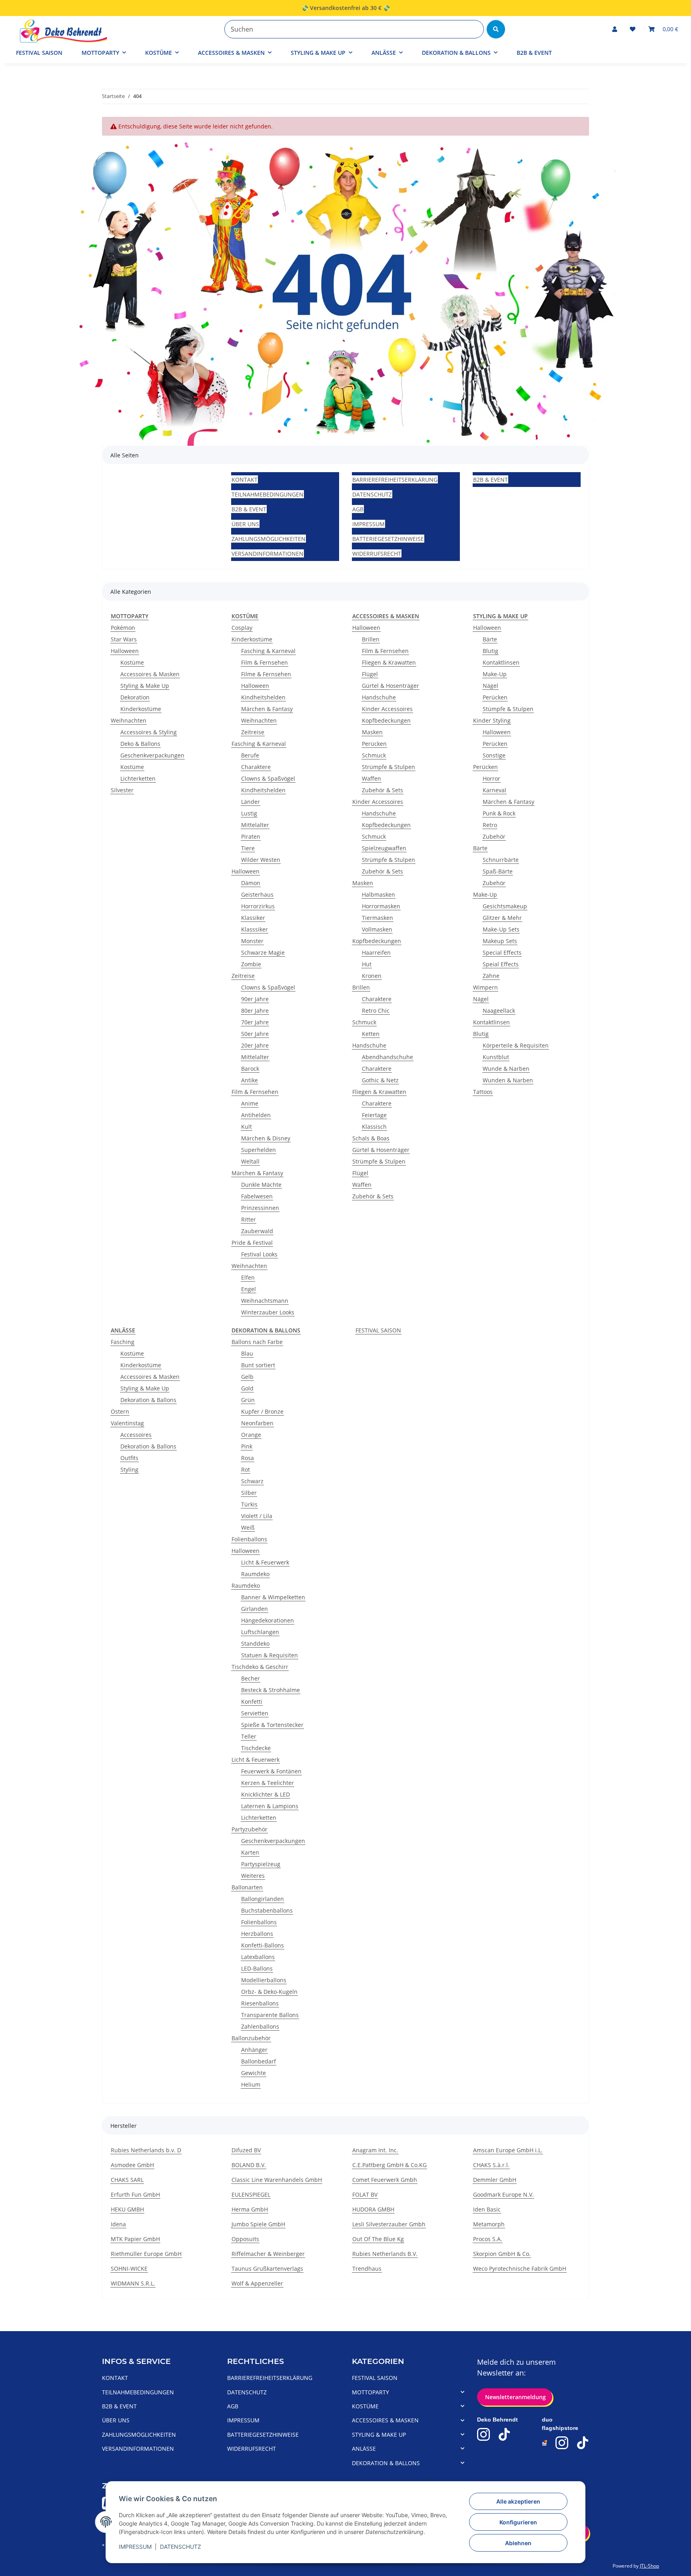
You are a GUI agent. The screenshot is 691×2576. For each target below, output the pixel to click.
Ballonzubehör (251, 2038)
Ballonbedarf (259, 2061)
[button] (615, 29)
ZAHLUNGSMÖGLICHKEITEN (269, 539)
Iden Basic (487, 2209)
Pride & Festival (252, 1243)
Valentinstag (127, 1423)
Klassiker (253, 918)
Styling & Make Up (145, 686)
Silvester (122, 790)
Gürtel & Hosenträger (390, 686)
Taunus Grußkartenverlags (267, 2269)
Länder (251, 802)
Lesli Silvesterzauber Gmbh (389, 2224)
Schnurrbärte (501, 860)
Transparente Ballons (270, 2015)
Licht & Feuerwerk (265, 1562)
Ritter (249, 1219)
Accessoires (136, 1435)
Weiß (248, 1527)
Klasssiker (255, 929)
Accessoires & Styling (149, 732)
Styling (129, 1469)
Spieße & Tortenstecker (272, 1725)
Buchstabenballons (267, 1910)
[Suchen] (496, 29)
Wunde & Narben (506, 1069)
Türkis (249, 1504)
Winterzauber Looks (268, 1312)
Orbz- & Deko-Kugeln (269, 1992)
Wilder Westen (261, 860)
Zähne (491, 976)
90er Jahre (255, 999)
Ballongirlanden (263, 1899)
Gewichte (254, 2073)
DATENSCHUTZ (181, 2547)
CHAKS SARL (127, 2180)
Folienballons (249, 1539)
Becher (251, 1678)
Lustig (249, 813)
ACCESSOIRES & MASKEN (385, 2420)
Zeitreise (253, 732)
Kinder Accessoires (387, 709)
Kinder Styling (492, 720)
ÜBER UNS (245, 524)
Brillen (371, 639)
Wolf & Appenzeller (257, 2283)
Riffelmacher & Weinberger (268, 2254)
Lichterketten (138, 778)
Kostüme (132, 662)
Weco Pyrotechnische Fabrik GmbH (520, 2269)
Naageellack (499, 1011)
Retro (490, 825)
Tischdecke (256, 1748)
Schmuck (374, 755)
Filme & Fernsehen (266, 674)
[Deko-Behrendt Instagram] (483, 2434)
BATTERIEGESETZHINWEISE (388, 539)
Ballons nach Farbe (257, 1342)
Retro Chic (376, 1011)
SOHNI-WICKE (129, 2269)
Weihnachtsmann (265, 1301)
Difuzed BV (246, 2150)
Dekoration (135, 697)
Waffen (371, 778)
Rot (246, 1469)
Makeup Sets (500, 941)
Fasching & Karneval (268, 651)
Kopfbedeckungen (386, 720)
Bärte (490, 639)
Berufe (250, 755)
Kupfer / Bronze (262, 1411)
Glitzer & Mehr (502, 918)
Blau (247, 1353)
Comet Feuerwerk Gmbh (385, 2180)
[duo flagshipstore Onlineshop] (545, 2443)
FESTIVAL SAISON (378, 1330)
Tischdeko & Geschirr (260, 1667)
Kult (247, 1127)
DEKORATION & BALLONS (386, 2463)
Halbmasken (378, 894)
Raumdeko (255, 1574)
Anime (250, 1103)
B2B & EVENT (534, 53)
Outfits (129, 1458)
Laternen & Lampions (270, 1806)
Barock (250, 1069)
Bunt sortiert (258, 1365)
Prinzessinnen (260, 1208)
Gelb (247, 1377)
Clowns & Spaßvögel (268, 778)
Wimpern (485, 987)
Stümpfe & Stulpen (508, 709)
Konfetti (252, 1702)
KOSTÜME (365, 2406)
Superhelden (259, 1150)
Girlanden (255, 1609)
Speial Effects (501, 964)
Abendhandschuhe (387, 1057)
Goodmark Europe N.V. (503, 2194)
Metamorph (489, 2224)
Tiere (248, 848)
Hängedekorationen (268, 1620)
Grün (248, 1400)
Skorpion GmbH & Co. (502, 2254)
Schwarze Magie (263, 952)
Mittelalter (255, 825)
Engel (249, 1289)
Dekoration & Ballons (148, 1400)
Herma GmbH (250, 2209)
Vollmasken (377, 929)
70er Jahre (255, 1022)
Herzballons (257, 1934)
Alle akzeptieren (518, 2501)
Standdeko (255, 1644)
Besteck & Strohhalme (271, 1690)
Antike (250, 1080)
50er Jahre (255, 1034)
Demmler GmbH (495, 2180)
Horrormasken (381, 906)
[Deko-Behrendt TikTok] (504, 2434)
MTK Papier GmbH (135, 2239)
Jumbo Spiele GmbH (258, 2224)
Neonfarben (257, 1423)
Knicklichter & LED (266, 1794)
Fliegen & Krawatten (389, 662)
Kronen (372, 976)
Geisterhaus (257, 894)
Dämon (251, 883)
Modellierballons (264, 1980)
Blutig (490, 651)
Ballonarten (247, 1887)
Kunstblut (496, 1057)
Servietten (255, 1713)
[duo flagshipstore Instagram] (562, 2443)
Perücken (374, 744)
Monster (252, 941)
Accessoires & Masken (150, 674)
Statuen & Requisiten (270, 1655)
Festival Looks (259, 1254)
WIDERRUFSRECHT (377, 554)
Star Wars (124, 639)
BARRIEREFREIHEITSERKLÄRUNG (395, 480)
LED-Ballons (257, 1968)
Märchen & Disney (266, 1138)
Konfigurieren (518, 2522)
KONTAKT (245, 480)
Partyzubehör (250, 1829)
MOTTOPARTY (370, 2392)
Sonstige (494, 755)
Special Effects (502, 952)
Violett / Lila (257, 1516)
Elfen (248, 1277)
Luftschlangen (260, 1632)
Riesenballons (260, 2003)
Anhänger (254, 2050)
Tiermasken (377, 918)
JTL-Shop (649, 2566)
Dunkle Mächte (261, 1185)
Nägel (490, 686)
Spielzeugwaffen (384, 848)
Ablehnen (518, 2543)
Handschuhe (379, 697)
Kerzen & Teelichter (268, 1783)
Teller (249, 1736)
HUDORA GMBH (373, 2209)
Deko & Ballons (140, 744)
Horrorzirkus (258, 906)
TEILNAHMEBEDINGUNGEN (268, 494)
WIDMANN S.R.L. (133, 2283)
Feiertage (374, 1115)
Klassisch (374, 1127)
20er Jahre (255, 1045)
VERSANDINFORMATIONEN (268, 554)
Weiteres (253, 1876)
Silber (249, 1493)
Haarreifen (376, 952)
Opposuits (245, 2239)
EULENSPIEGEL (251, 2194)
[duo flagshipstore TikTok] (583, 2443)
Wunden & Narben (508, 1080)
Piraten (251, 836)
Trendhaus (367, 2269)
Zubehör (494, 836)
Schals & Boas (371, 1138)
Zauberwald (257, 1231)
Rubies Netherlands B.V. (385, 2254)
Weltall (250, 1161)
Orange (251, 1435)
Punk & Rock (499, 813)
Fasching (123, 1342)
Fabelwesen (257, 1196)
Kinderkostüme (141, 709)
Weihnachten (129, 720)
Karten (250, 1852)
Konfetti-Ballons (263, 1945)
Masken (372, 732)
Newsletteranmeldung (515, 2397)
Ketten (371, 1034)
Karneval (494, 790)
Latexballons (258, 1957)
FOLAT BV (365, 2194)
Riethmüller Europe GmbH (146, 2254)
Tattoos (483, 1092)
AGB (358, 509)
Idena (118, 2224)
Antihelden (256, 1115)
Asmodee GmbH (132, 2165)
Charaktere (256, 767)
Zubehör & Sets (382, 790)
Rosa (248, 1458)
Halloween (125, 651)
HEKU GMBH (127, 2209)
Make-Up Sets (501, 929)
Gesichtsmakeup (505, 906)
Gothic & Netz (380, 1080)
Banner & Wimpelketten (273, 1597)
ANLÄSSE (364, 2449)
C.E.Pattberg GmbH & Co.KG (389, 2165)
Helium (251, 2084)
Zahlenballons (260, 2026)
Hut (367, 964)
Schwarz (252, 1481)
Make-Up (495, 674)
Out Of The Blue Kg (378, 2239)
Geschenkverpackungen (152, 755)
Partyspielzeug (261, 1864)
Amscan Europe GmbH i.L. (508, 2150)
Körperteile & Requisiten (516, 1045)
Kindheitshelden (263, 697)
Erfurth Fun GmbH (135, 2194)
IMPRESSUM (135, 2547)
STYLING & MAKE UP (379, 2435)
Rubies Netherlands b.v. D (146, 2150)
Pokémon (123, 628)
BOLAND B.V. (249, 2165)
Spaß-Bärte (498, 871)
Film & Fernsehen (265, 662)
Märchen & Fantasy (267, 709)
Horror (491, 778)
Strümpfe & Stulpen (388, 767)
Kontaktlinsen (501, 662)
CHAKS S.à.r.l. (491, 2165)
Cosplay (242, 628)
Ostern (120, 1411)
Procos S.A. (488, 2239)
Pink (247, 1446)
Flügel (370, 674)
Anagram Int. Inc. (375, 2150)
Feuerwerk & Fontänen (271, 1771)
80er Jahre (255, 1011)
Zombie (251, 964)
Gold (247, 1388)
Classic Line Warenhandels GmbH (277, 2180)
